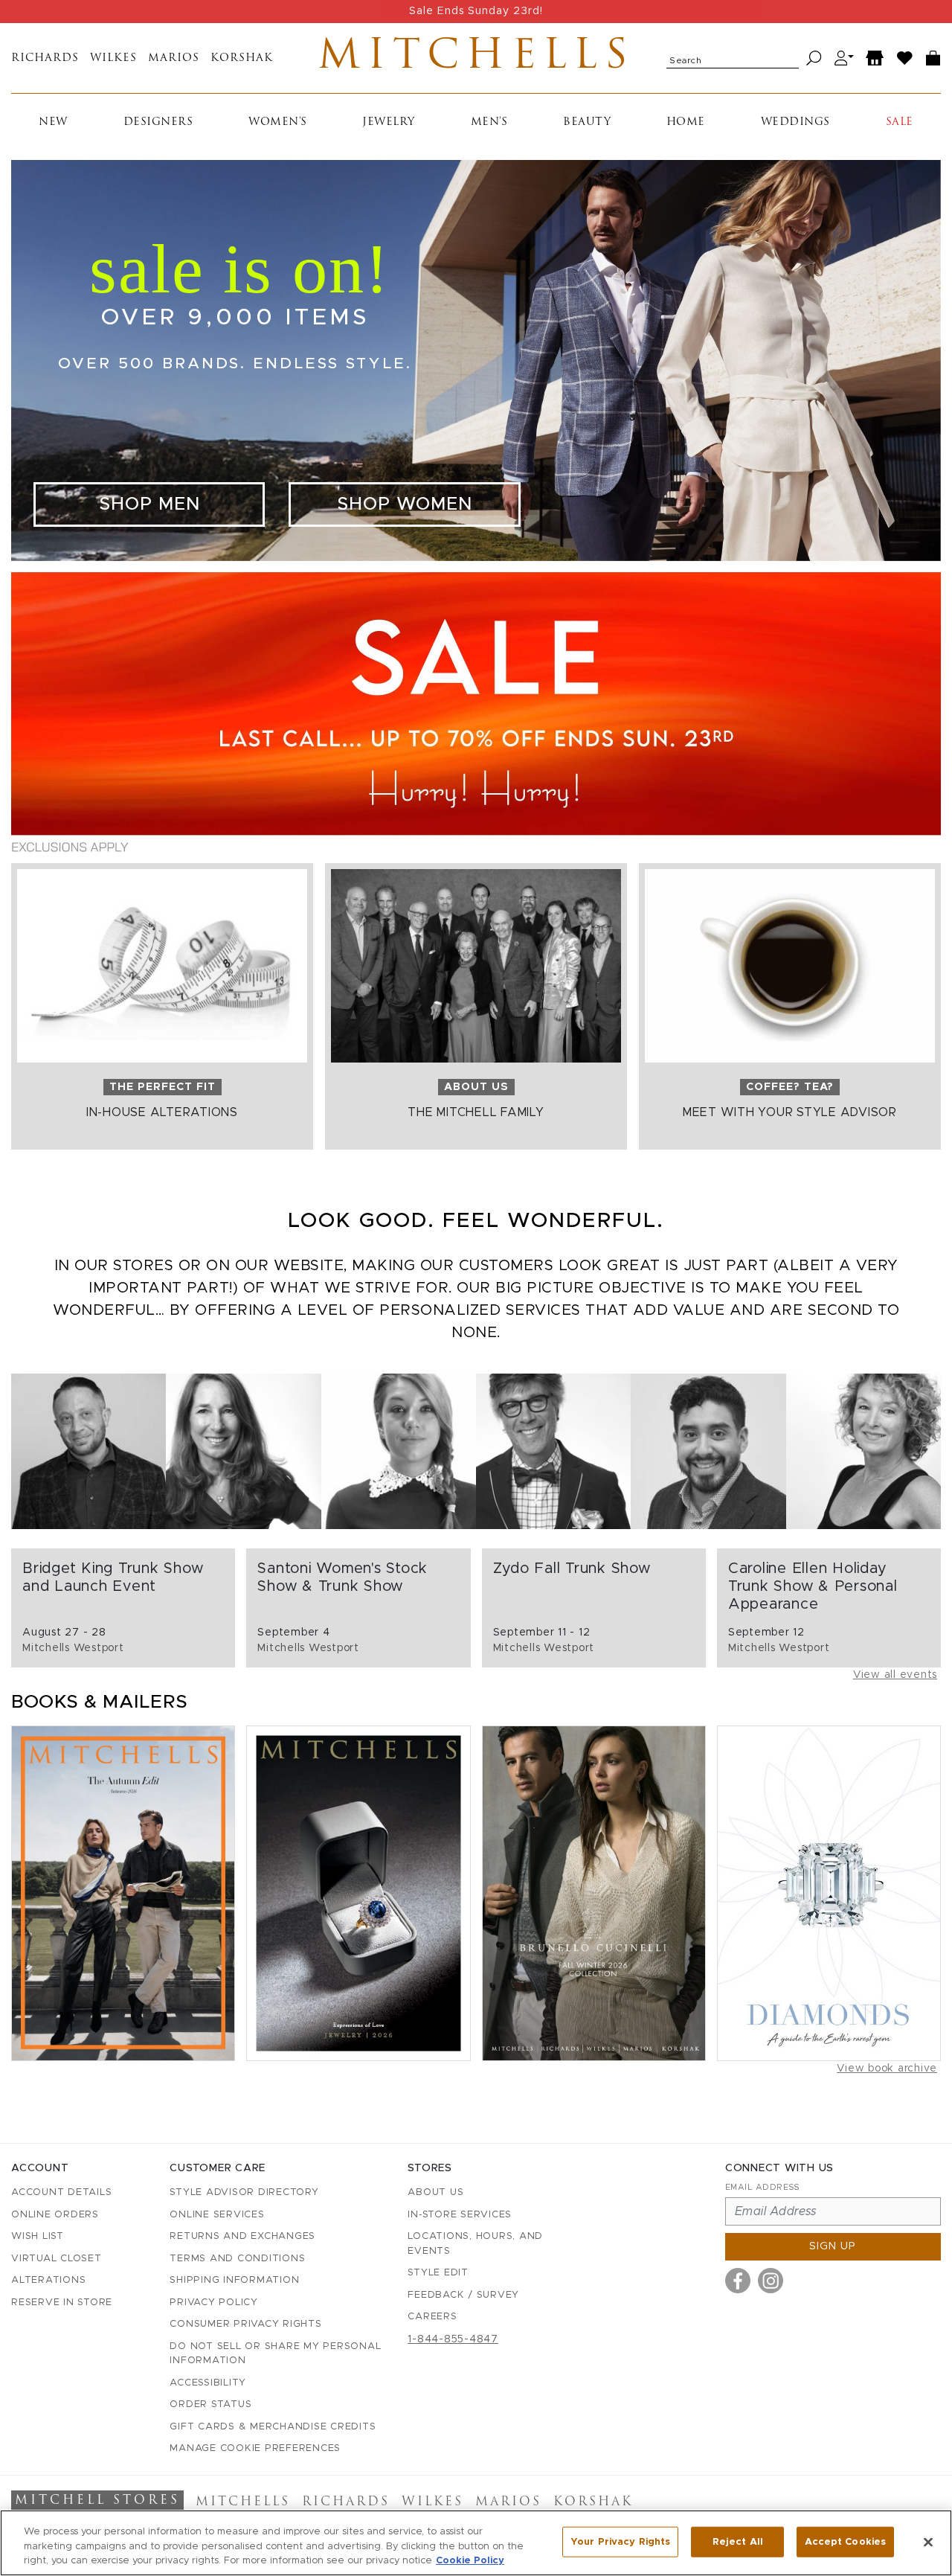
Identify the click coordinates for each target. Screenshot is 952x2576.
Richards (45, 58)
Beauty (587, 122)
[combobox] (733, 58)
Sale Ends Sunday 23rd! (476, 11)
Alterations (48, 2280)
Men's (489, 122)
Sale (900, 122)
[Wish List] (905, 58)
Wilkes (113, 58)
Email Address (762, 2187)
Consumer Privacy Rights (245, 2324)
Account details (61, 2192)
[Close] (928, 2542)
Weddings (795, 122)
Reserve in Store (62, 2303)
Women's (278, 122)
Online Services (217, 2215)
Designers (158, 122)
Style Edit (438, 2273)
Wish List (38, 2236)
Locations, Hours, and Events (475, 2244)
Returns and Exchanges (242, 2236)
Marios (174, 58)
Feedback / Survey (463, 2295)
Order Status (210, 2404)
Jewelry (389, 122)
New (53, 122)
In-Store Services (460, 2215)
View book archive (887, 2069)
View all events (895, 1675)
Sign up (833, 2246)
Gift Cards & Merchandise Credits (273, 2427)
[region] (476, 2543)
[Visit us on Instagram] (771, 2281)
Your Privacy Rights (620, 2541)
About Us (435, 2192)
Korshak (242, 58)
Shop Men (149, 504)
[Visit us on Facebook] (738, 2281)
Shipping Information (234, 2280)
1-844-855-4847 (453, 2339)
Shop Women (405, 504)
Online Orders (55, 2215)
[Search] (814, 58)
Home (686, 122)
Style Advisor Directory (244, 2192)
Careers (432, 2317)
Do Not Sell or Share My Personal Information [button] (275, 2354)
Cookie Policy (470, 2561)
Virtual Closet (57, 2259)
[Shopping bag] (933, 58)
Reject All (738, 2541)
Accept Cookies (845, 2541)
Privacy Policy (214, 2303)
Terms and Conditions (237, 2259)
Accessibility (208, 2383)
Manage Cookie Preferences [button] (255, 2448)
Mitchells (476, 58)
